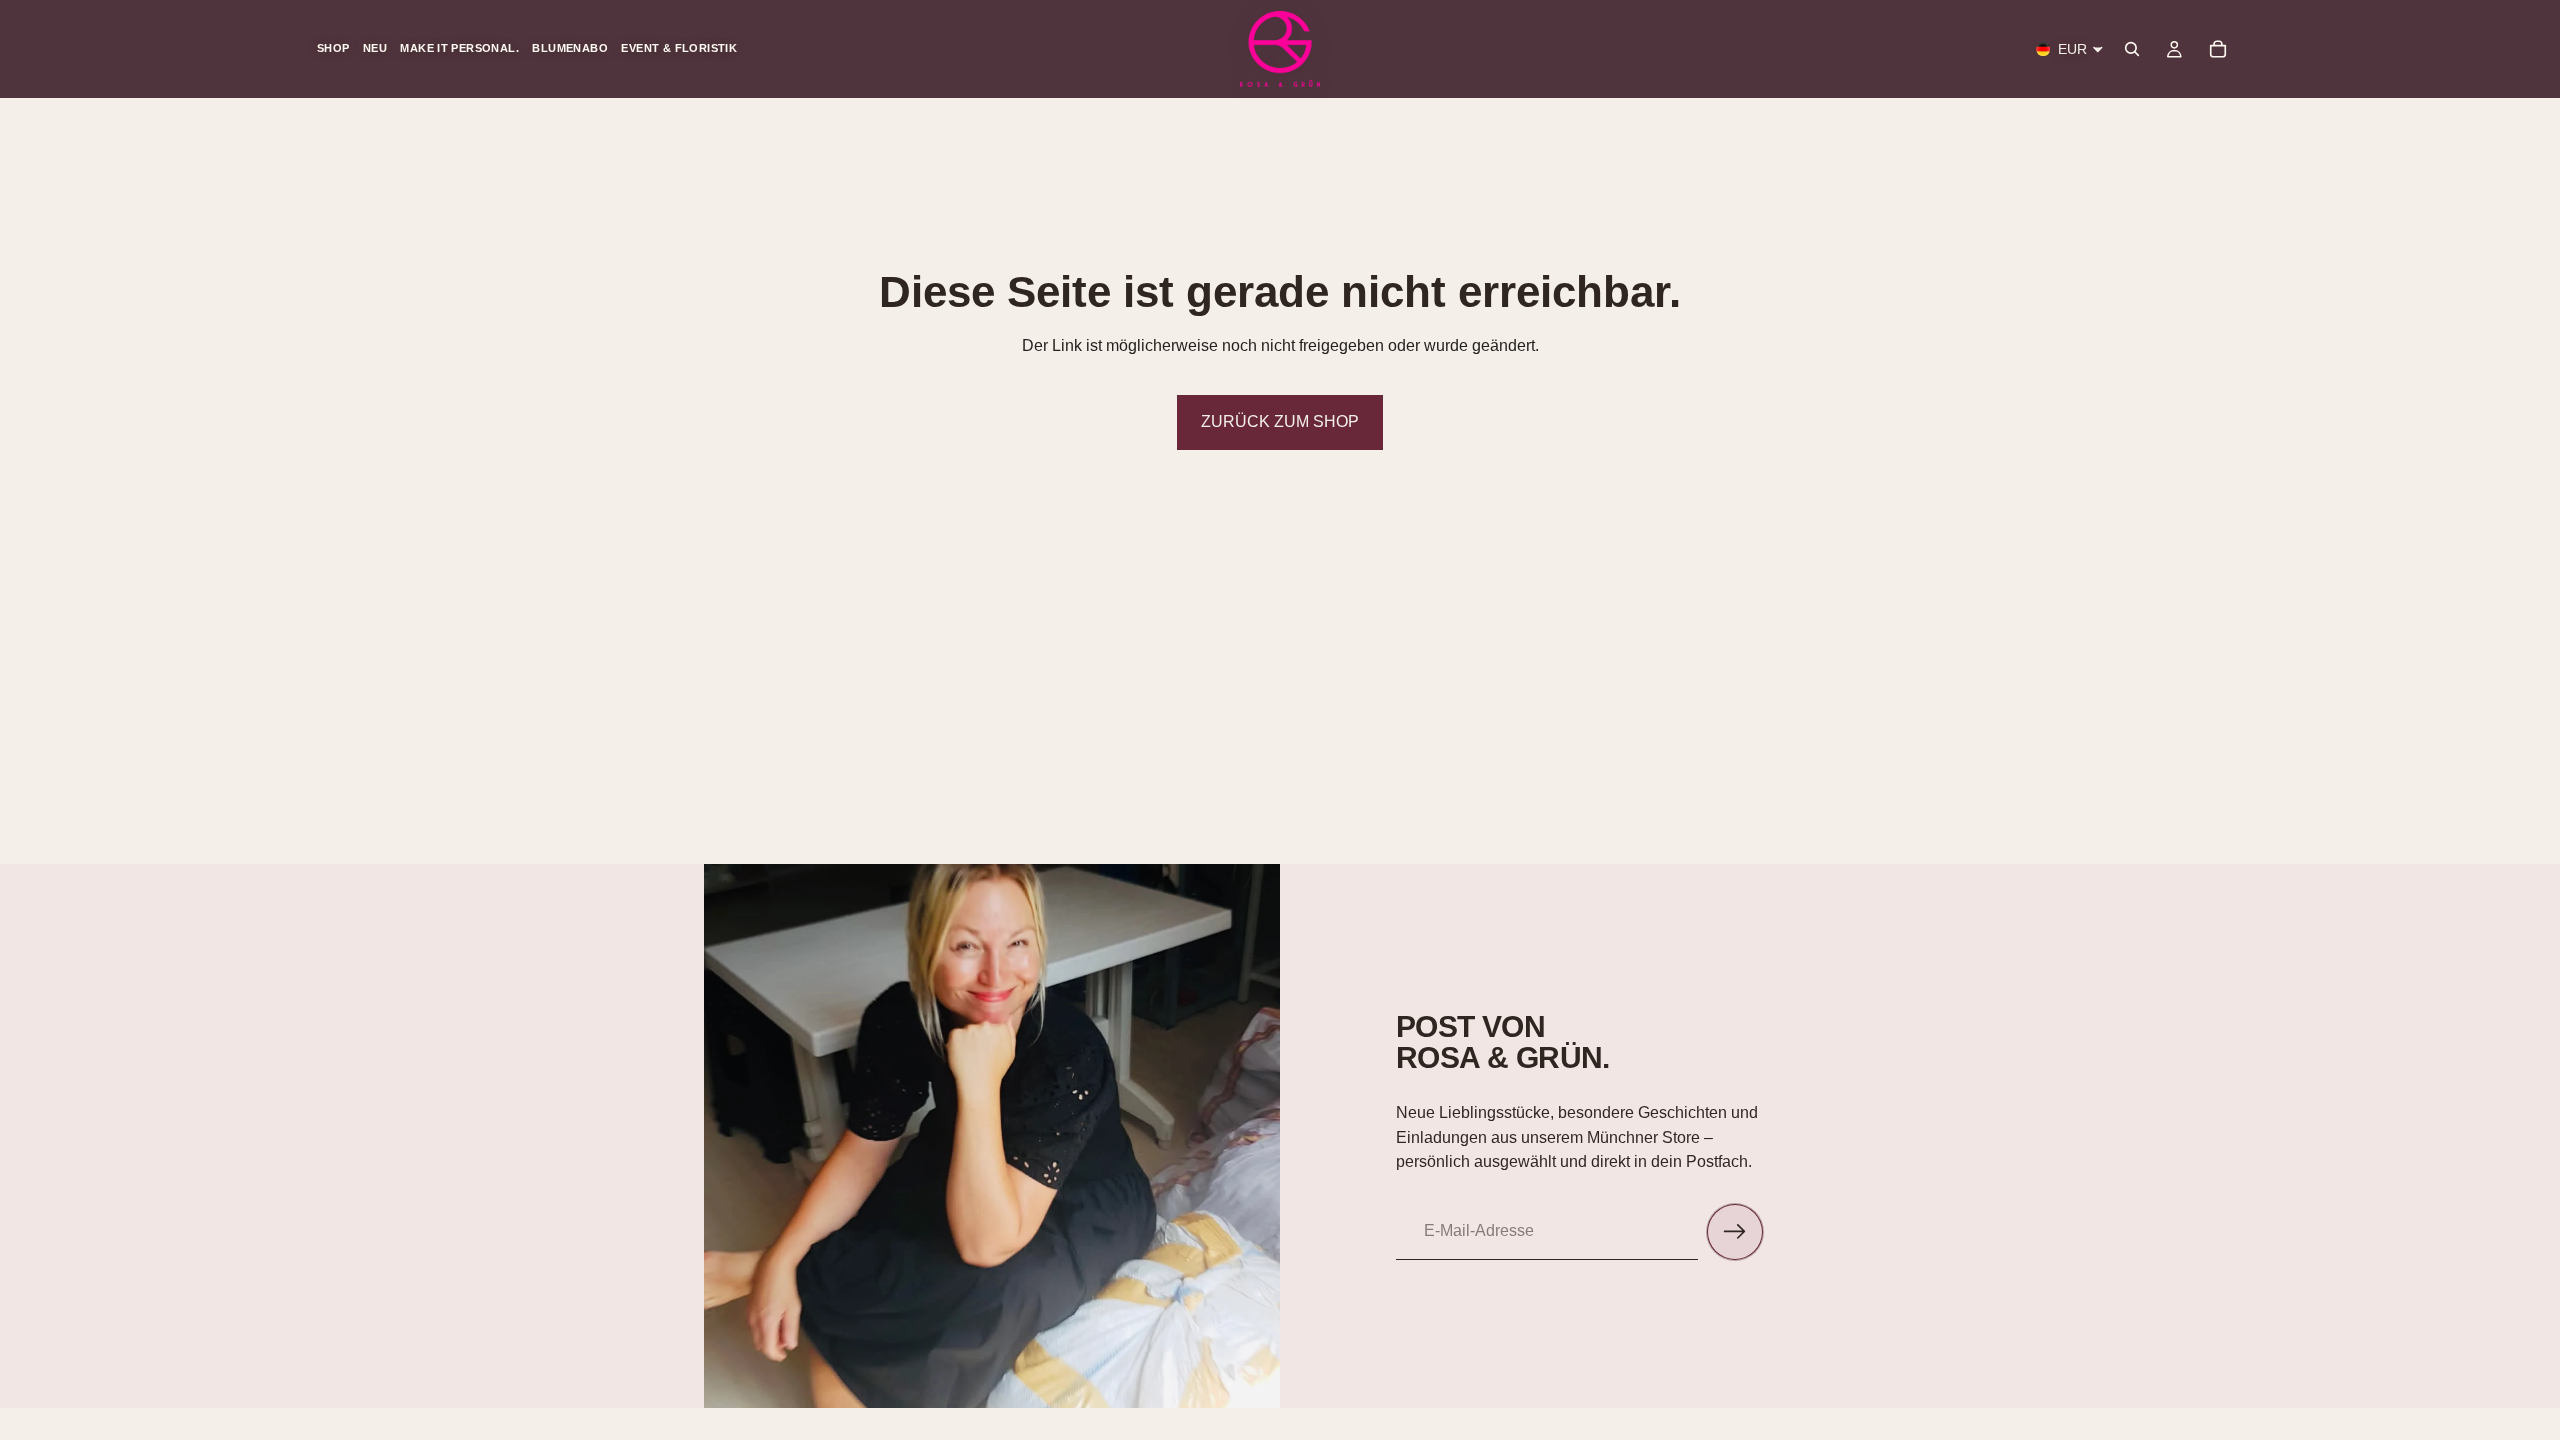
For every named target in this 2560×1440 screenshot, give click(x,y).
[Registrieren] (1735, 1232)
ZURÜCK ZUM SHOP (1280, 421)
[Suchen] (2132, 49)
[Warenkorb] (2218, 49)
